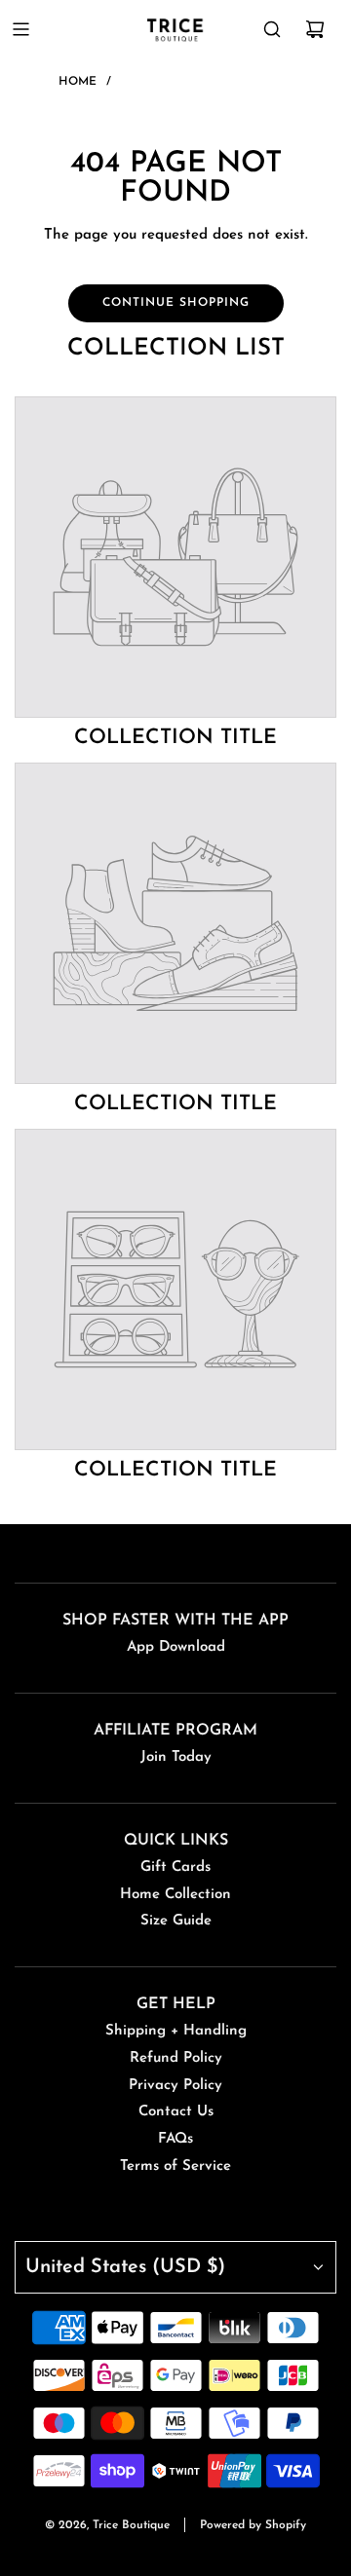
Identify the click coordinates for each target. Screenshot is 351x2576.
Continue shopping (176, 303)
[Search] (272, 29)
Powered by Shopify (253, 2525)
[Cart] (315, 29)
